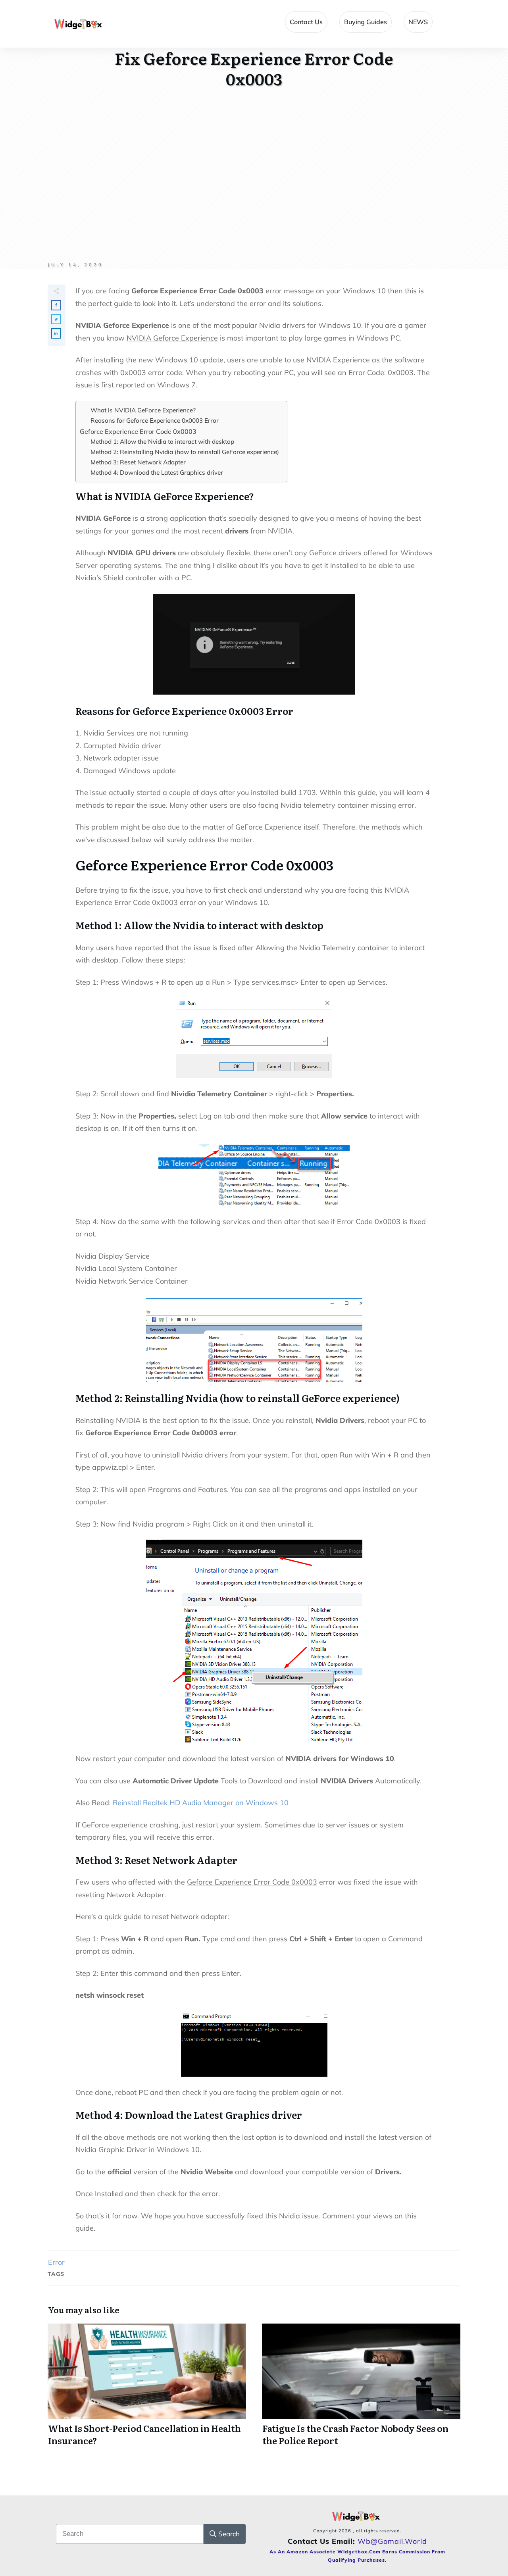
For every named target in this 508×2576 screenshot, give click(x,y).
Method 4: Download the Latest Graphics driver (157, 473)
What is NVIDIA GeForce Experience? (143, 410)
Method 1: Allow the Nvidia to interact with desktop (162, 442)
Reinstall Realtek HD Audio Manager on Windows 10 (201, 1803)
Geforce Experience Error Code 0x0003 (138, 431)
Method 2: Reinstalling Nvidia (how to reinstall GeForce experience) (185, 452)
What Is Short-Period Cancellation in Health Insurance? (147, 2389)
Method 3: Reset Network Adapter (138, 462)
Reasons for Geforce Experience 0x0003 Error (155, 421)
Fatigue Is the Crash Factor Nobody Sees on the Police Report (361, 2389)
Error (56, 2262)
